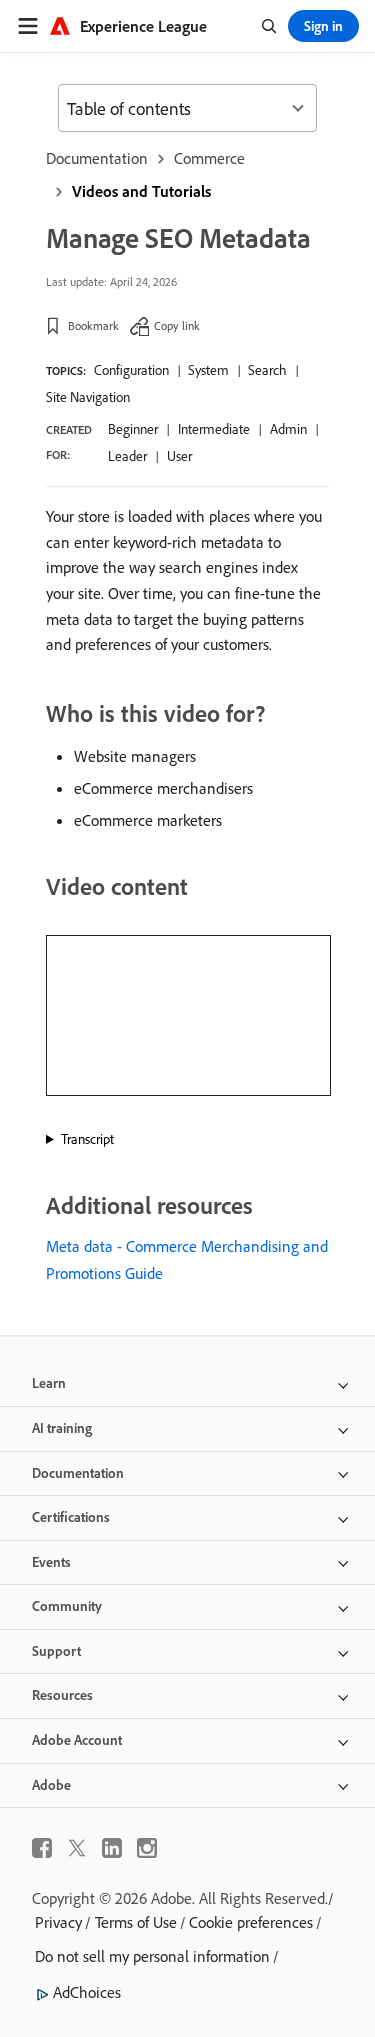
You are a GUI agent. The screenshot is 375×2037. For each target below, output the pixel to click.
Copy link (177, 325)
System (208, 370)
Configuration (131, 370)
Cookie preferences (251, 1922)
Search (267, 370)
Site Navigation (88, 397)
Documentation (97, 158)
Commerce (209, 158)
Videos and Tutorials (141, 191)
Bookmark (93, 325)
